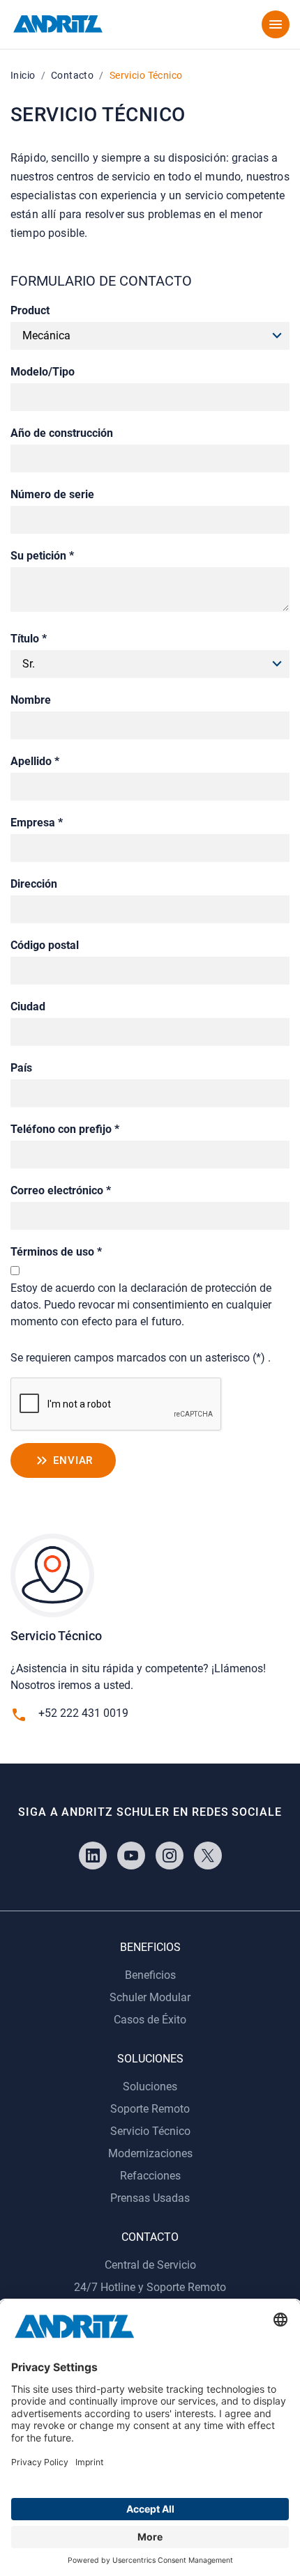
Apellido (35, 761)
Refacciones (150, 2176)
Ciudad (28, 1007)
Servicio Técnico (150, 2131)
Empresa (37, 823)
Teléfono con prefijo (65, 1129)
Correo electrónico (61, 1190)
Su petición (42, 556)
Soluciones (150, 2087)
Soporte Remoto (150, 2109)
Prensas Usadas (150, 2198)
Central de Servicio (150, 2265)
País (21, 1068)
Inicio (23, 75)
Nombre (31, 700)
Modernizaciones (150, 2153)
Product (30, 310)
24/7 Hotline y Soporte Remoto (150, 2287)
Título (29, 639)
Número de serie (52, 494)
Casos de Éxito (150, 2020)
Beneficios (150, 1975)
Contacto (72, 75)
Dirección (34, 884)
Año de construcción (62, 433)
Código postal (45, 945)
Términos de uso (56, 1252)
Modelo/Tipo (43, 372)
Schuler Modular (150, 1997)
